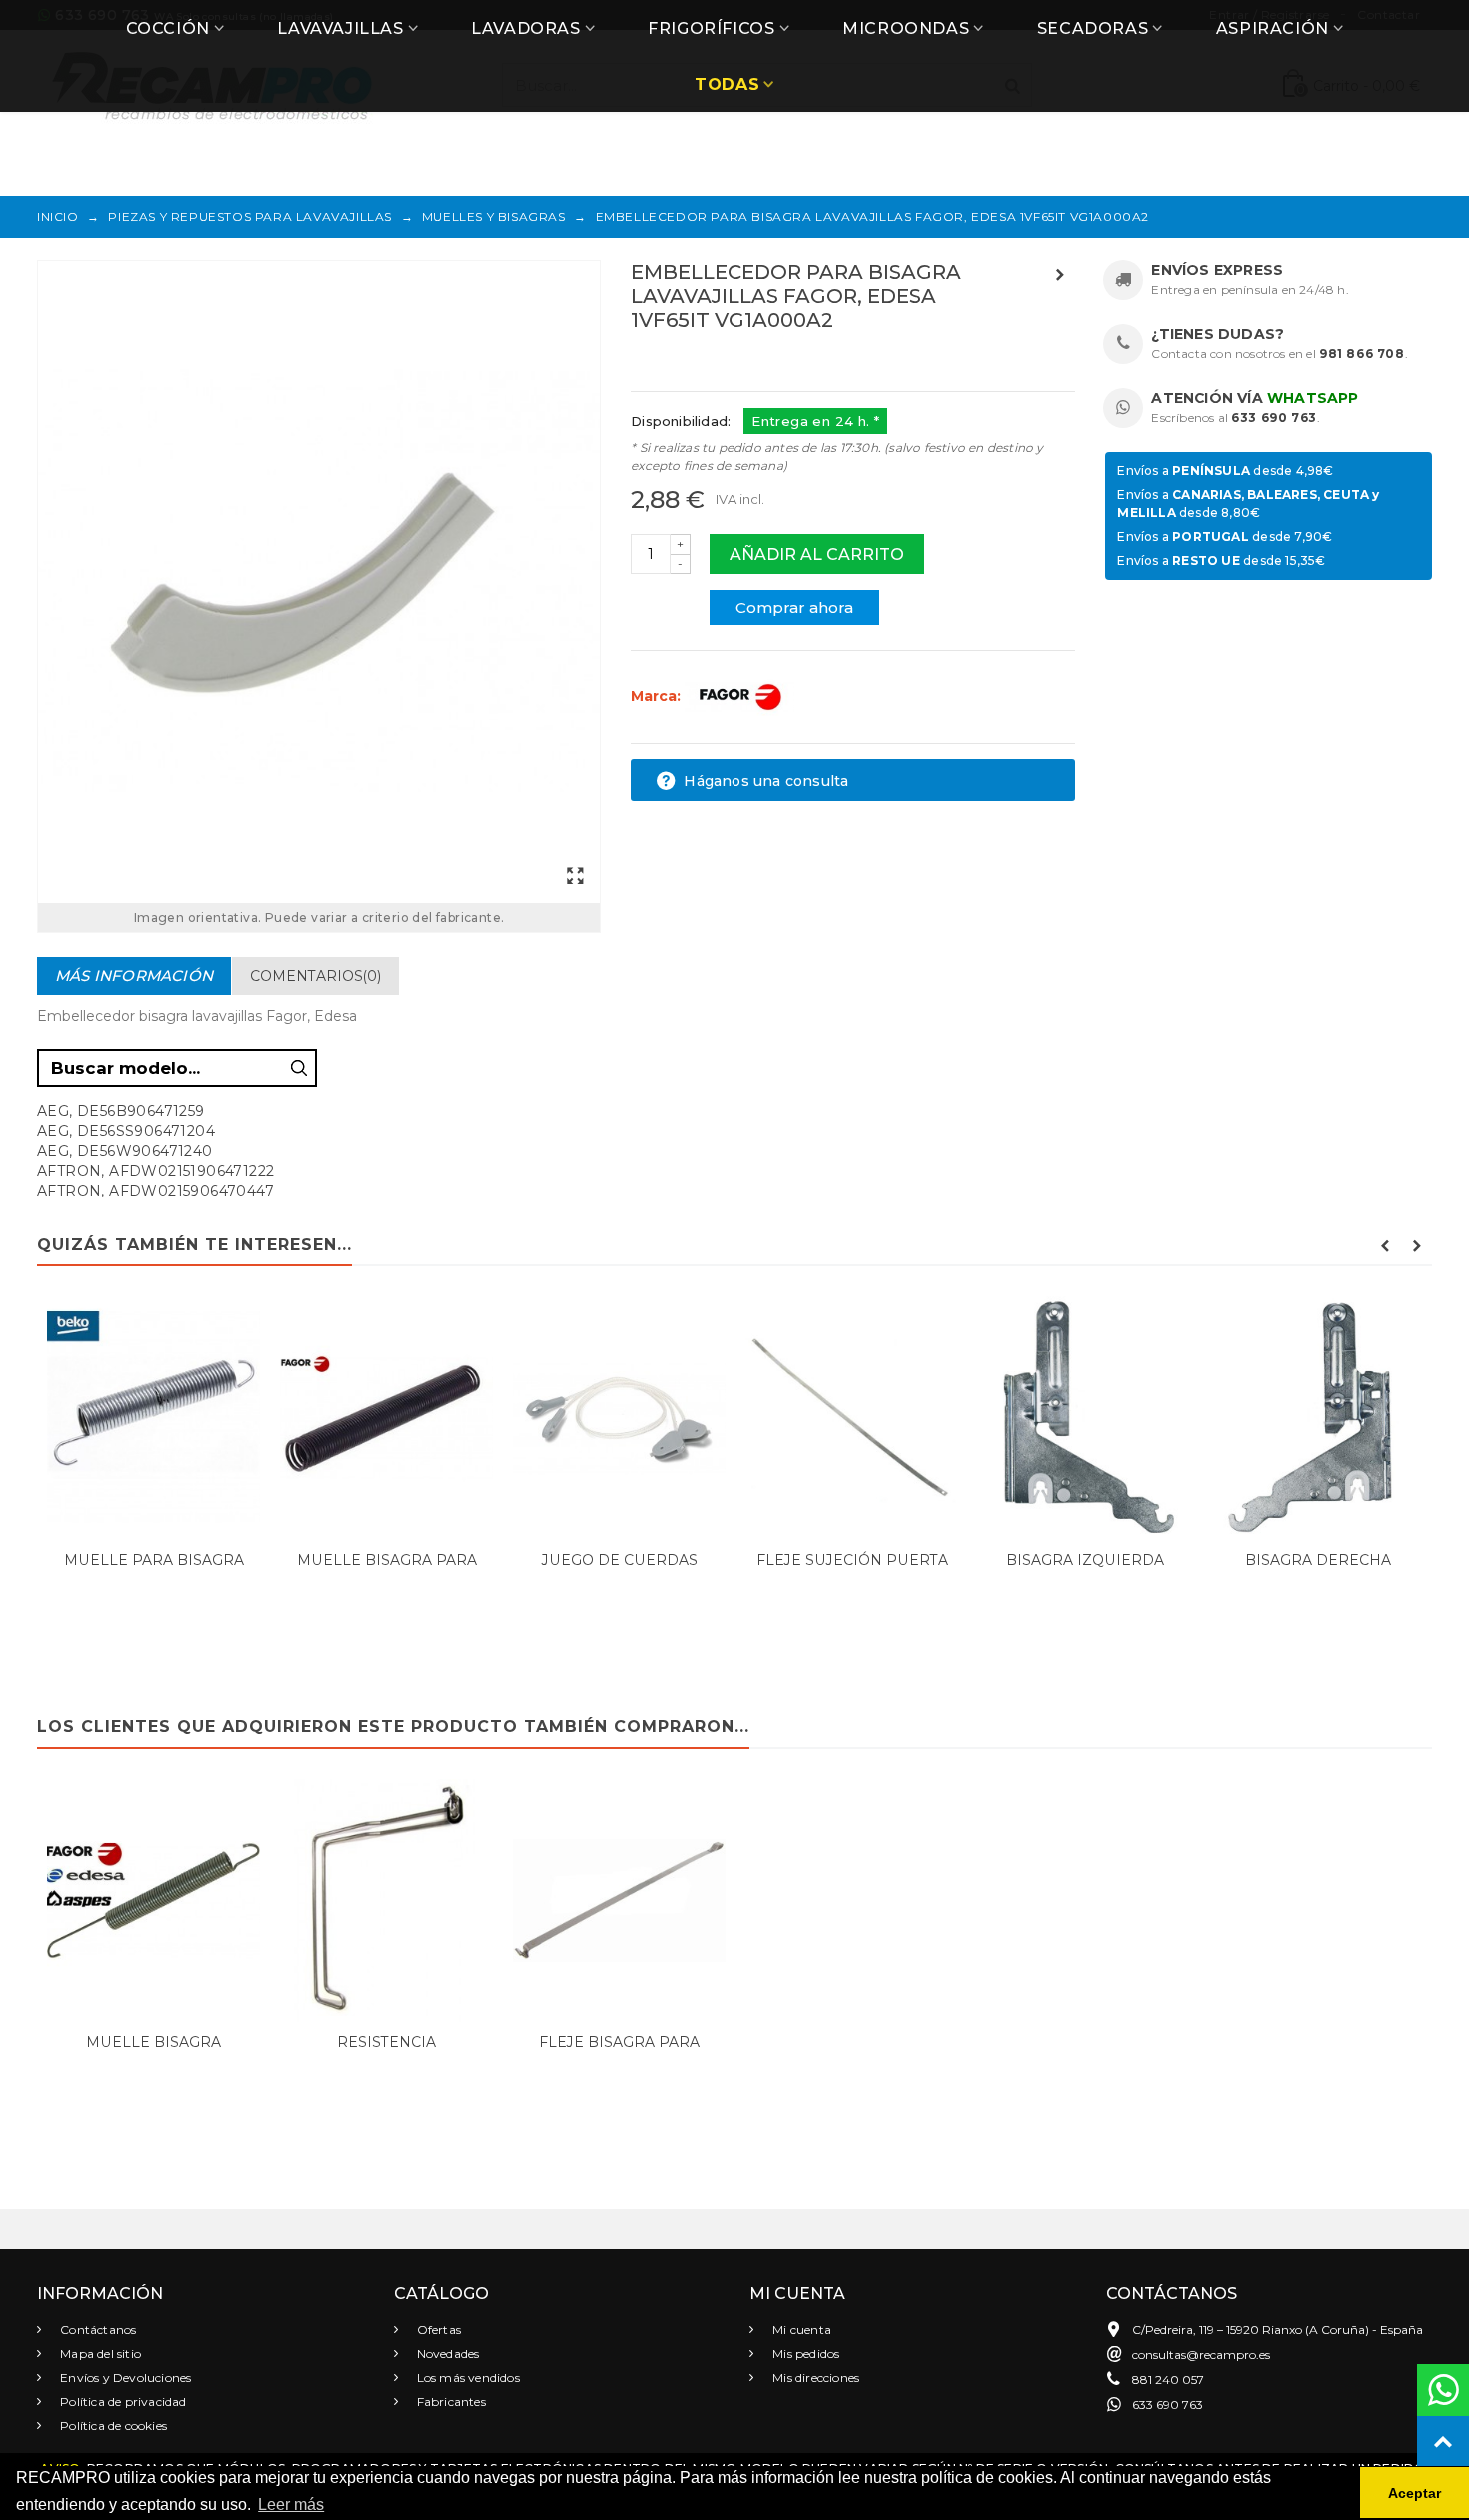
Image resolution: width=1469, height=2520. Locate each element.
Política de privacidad (122, 2402)
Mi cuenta (800, 2330)
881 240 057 (1168, 2380)
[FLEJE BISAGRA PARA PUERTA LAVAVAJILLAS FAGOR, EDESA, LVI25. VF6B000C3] (619, 1901)
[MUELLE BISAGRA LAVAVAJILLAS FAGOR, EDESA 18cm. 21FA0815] (153, 1901)
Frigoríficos (711, 28)
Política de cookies (112, 2426)
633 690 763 (1274, 417)
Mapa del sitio (99, 2354)
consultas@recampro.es (1201, 2355)
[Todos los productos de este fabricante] (739, 696)
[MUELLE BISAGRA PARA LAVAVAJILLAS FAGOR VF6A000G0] (386, 1418)
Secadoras (1093, 28)
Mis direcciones (814, 2378)
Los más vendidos (467, 2378)
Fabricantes (450, 2402)
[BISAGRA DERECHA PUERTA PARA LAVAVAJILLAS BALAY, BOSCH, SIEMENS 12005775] (1318, 1418)
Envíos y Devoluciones (124, 2378)
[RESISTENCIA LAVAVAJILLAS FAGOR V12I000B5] (386, 1901)
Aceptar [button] (1415, 2493)
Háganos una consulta (764, 781)
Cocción (168, 28)
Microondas (906, 28)
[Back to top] (1443, 2442)
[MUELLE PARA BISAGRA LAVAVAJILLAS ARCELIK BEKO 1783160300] (153, 1418)
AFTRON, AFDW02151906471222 (155, 1171)
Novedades (447, 2354)
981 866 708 (1362, 353)
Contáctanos (96, 2330)
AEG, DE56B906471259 (121, 1111)
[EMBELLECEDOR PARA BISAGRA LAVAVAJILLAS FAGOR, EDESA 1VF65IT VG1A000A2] (319, 582)
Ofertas (438, 2330)
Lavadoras (525, 28)
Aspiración (1273, 28)
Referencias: (675, 363)
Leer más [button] (291, 2505)
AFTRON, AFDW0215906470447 (155, 1191)
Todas (727, 84)
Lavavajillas (340, 28)
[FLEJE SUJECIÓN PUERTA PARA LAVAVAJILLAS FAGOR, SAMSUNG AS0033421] (852, 1418)
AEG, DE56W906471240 (125, 1151)
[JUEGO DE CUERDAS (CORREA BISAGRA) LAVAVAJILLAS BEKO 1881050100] (619, 1418)
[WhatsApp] (1443, 2390)
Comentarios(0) (315, 976)
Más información (134, 975)
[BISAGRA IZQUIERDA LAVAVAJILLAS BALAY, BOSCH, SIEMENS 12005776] (1085, 1418)
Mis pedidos (804, 2354)
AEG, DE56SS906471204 (126, 1131)
